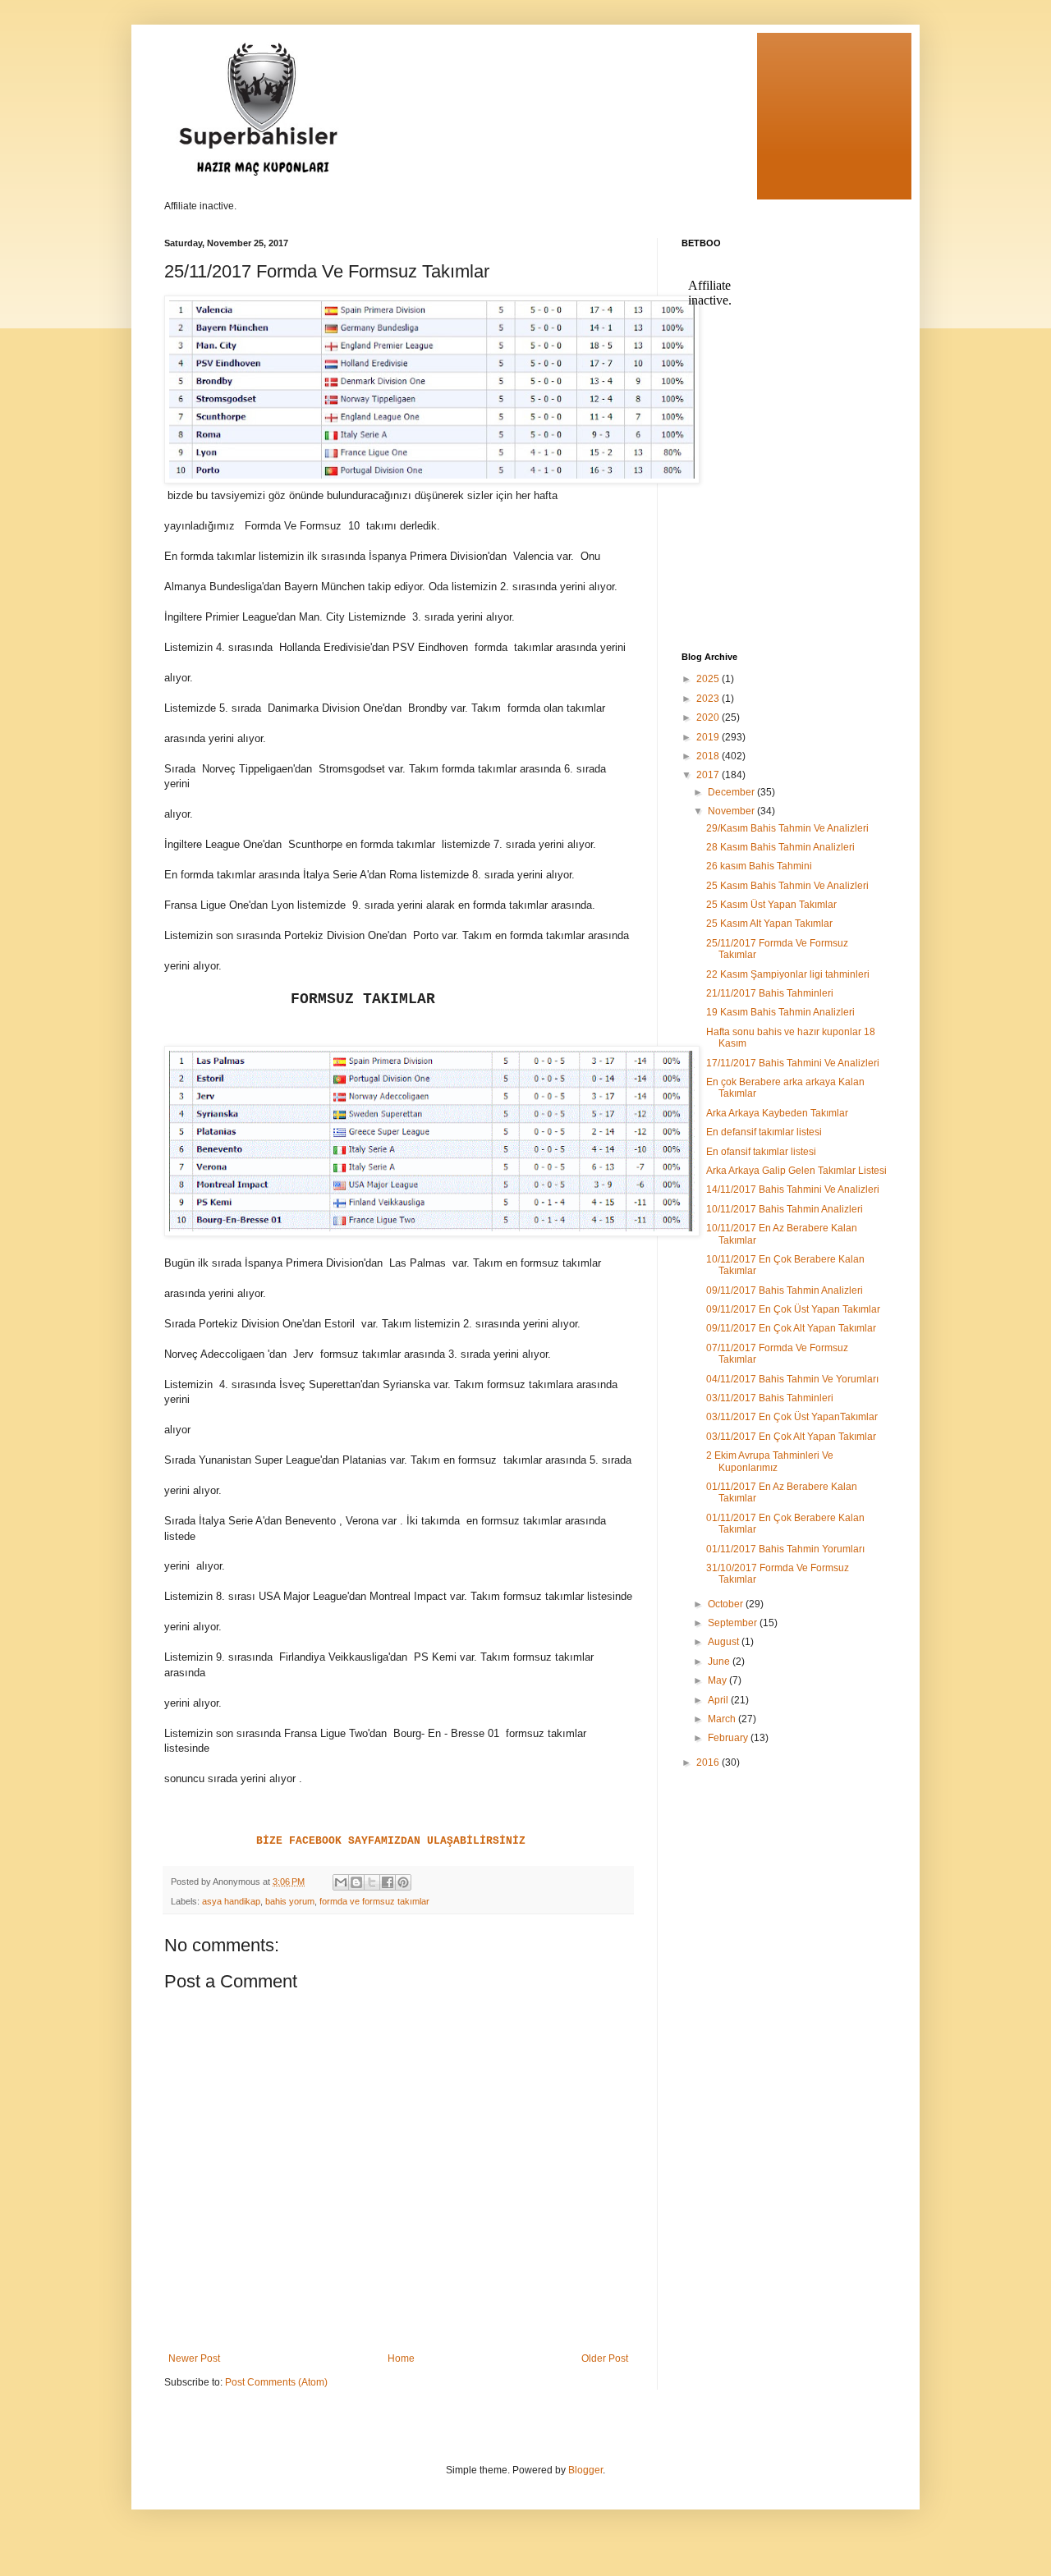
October (727, 1604)
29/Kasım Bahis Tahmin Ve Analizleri (787, 828)
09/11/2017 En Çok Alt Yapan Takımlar (791, 1328)
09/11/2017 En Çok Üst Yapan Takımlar (793, 1309)
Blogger (585, 2470)
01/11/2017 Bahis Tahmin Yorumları (785, 1549)
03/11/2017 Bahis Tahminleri (770, 1398)
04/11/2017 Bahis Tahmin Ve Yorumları (792, 1379)
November (732, 811)
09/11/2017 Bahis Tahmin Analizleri (785, 1290)
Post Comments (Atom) (276, 2382)
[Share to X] (372, 1882)
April (719, 1700)
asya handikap (231, 1901)
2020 (709, 717)
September (734, 1623)
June (720, 1662)
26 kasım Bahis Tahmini (759, 866)
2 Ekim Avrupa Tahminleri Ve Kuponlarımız (770, 1461)
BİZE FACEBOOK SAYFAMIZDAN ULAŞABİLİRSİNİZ (391, 1841)
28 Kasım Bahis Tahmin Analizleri (780, 847)
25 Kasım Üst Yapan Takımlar (771, 905)
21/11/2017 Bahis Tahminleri (770, 993)
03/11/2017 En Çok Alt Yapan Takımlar (791, 1437)
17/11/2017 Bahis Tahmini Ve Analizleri (793, 1063)
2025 (709, 679)
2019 (709, 737)
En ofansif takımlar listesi (761, 1152)
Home (401, 2358)
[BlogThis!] (356, 1882)
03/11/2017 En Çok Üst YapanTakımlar (792, 1417)
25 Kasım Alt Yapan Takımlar (769, 924)
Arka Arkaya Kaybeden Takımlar (777, 1113)
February (729, 1738)
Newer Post (194, 2358)
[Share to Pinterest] (403, 1882)
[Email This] (341, 1882)
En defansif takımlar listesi (764, 1132)
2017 (709, 775)
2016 (709, 1762)
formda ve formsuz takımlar (374, 1901)
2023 (709, 699)
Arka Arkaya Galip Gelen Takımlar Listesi (796, 1171)
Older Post (605, 2358)
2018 (709, 756)
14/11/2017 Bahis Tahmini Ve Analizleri (793, 1189)
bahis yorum (290, 1901)
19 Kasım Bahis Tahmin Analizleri (780, 1012)
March (723, 1719)
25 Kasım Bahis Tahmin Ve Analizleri (787, 886)
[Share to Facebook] (388, 1882)
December (732, 792)
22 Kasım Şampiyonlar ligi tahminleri (788, 974)
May (718, 1680)
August (725, 1642)
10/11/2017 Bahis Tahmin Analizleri (785, 1209)
